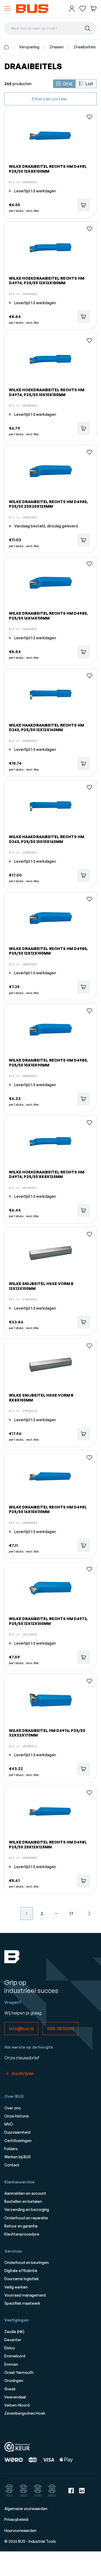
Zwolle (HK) (14, 2332)
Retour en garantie (21, 2226)
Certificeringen (18, 2141)
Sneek (10, 2389)
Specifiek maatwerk (22, 2303)
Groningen (14, 2381)
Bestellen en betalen (23, 2201)
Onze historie (17, 2116)
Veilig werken (16, 2287)
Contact (12, 2165)
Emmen (11, 2364)
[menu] (8, 9)
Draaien (57, 47)
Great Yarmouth (19, 2372)
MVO (9, 2124)
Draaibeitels (85, 47)
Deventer (13, 2340)
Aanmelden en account (25, 2193)
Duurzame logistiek (22, 2279)
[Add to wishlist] (89, 117)
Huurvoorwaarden (20, 2530)
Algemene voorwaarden (26, 2509)
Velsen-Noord (17, 2405)
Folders (11, 2149)
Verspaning (29, 47)
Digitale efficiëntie (21, 2271)
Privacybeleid (16, 2519)
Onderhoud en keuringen (27, 2262)
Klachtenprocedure (22, 2234)
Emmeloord (15, 2356)
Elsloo (10, 2348)
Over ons (13, 2108)
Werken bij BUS (18, 2157)
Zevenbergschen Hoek (25, 2413)
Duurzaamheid (17, 2132)
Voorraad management (25, 2295)
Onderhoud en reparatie (26, 2218)
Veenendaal (15, 2397)
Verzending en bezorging (27, 2209)
